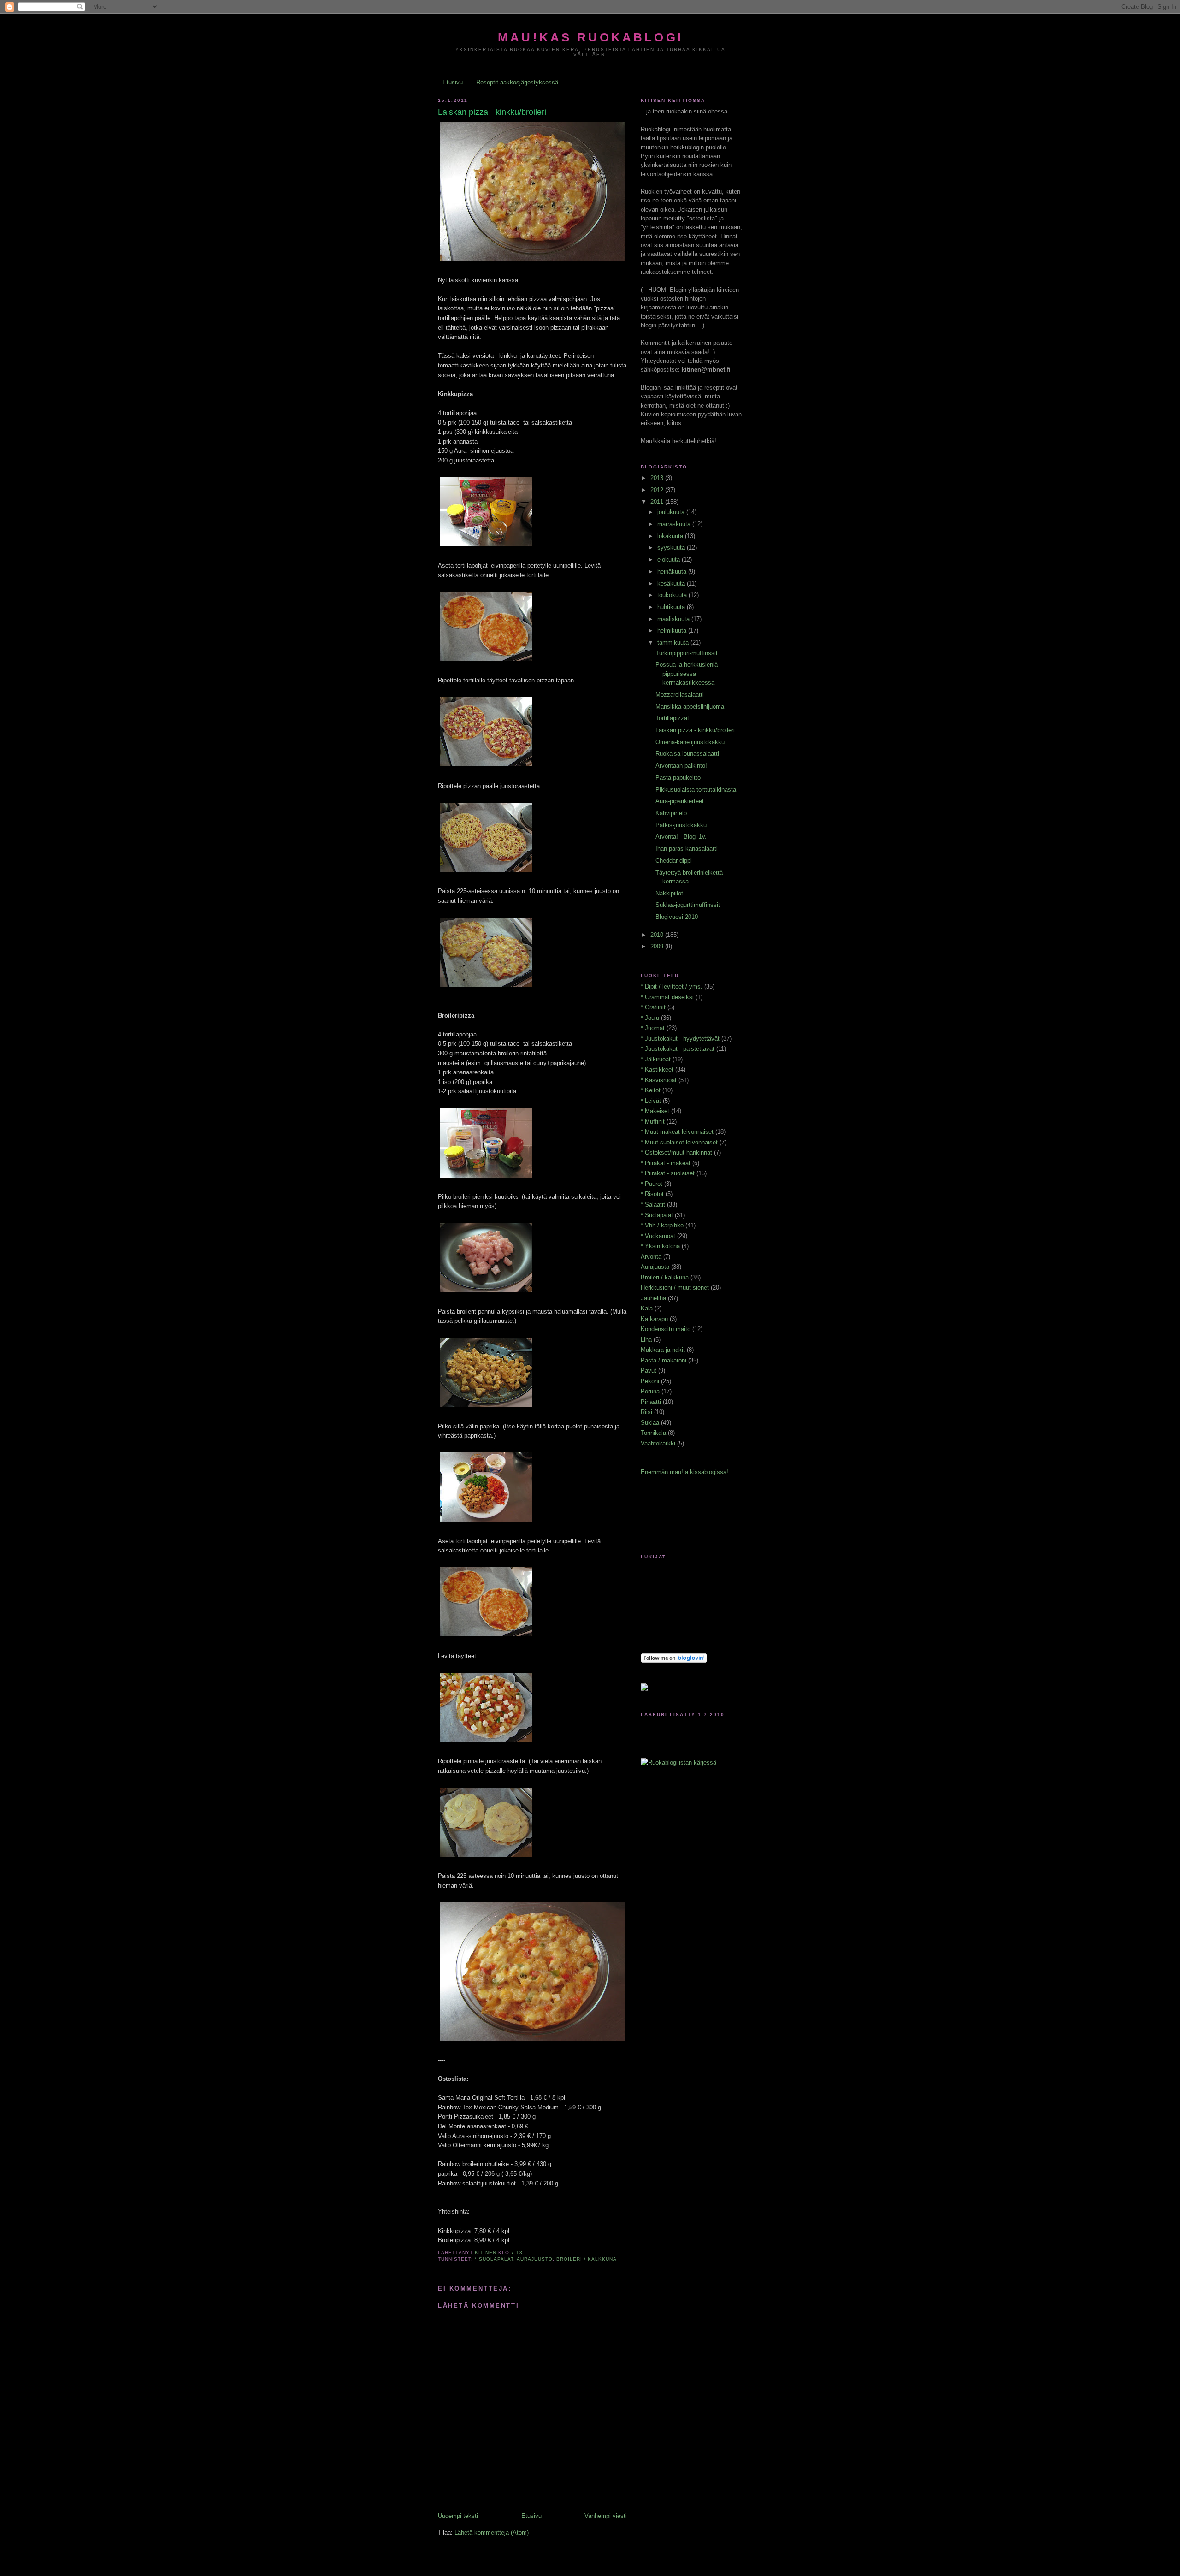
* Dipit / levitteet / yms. (672, 986)
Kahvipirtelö (671, 813)
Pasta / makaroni (664, 1360)
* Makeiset (655, 1111)
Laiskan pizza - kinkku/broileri (695, 730)
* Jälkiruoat (656, 1059)
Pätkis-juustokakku (681, 825)
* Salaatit (653, 1205)
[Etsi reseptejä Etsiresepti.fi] (678, 1762)
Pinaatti (651, 1402)
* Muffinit (653, 1122)
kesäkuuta (672, 583)
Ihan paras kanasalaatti (687, 849)
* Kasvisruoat (659, 1080)
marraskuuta (675, 524)
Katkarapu (654, 1319)
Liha (646, 1340)
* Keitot (651, 1090)
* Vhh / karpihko (662, 1225)
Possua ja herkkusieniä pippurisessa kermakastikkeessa (687, 674)
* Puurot (652, 1184)
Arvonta (651, 1257)
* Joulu (650, 1018)
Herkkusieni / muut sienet (675, 1288)
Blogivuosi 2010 (677, 917)
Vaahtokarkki (658, 1443)
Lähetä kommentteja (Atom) (492, 2532)
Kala (647, 1308)
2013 (658, 478)
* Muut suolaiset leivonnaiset (679, 1142)
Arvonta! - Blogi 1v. (681, 837)
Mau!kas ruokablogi (590, 37)
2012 (658, 490)
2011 (658, 502)
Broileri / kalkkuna (587, 2259)
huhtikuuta (672, 607)
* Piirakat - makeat (666, 1163)
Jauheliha (653, 1298)
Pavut (649, 1371)
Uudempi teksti (458, 2516)
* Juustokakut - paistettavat (678, 1049)
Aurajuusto (535, 2259)
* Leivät (651, 1101)
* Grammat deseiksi (667, 997)
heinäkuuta (673, 571)
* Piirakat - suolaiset (668, 1173)
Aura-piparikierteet (680, 801)
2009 (658, 946)
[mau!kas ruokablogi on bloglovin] (674, 1661)
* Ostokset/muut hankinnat (676, 1152)
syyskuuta (672, 548)
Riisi (646, 1412)
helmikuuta (673, 631)
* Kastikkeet (657, 1069)
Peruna (650, 1391)
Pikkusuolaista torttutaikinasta (696, 790)
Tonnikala (653, 1433)
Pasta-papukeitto (678, 778)
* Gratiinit (653, 1007)
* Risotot (652, 1194)
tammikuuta (674, 643)
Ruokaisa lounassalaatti (687, 754)
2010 (658, 935)
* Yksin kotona (660, 1246)
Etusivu (453, 82)
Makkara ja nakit (663, 1350)
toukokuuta (673, 595)
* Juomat (653, 1028)
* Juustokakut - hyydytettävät (680, 1039)
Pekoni (650, 1381)
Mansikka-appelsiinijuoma (690, 707)
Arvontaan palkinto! (681, 766)
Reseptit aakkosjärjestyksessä (517, 82)
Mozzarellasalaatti (680, 695)
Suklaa (650, 1423)
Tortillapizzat (672, 718)
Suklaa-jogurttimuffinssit (688, 905)
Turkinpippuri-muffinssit (687, 653)
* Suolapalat (494, 2259)
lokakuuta (671, 536)
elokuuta (670, 560)
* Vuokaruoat (658, 1236)
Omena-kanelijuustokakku (690, 742)
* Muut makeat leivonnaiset (677, 1132)
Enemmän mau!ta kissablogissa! (684, 1472)
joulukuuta (672, 512)
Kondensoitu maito (666, 1329)
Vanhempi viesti (606, 2516)
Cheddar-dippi (674, 861)
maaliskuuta (674, 619)
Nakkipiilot (669, 893)
